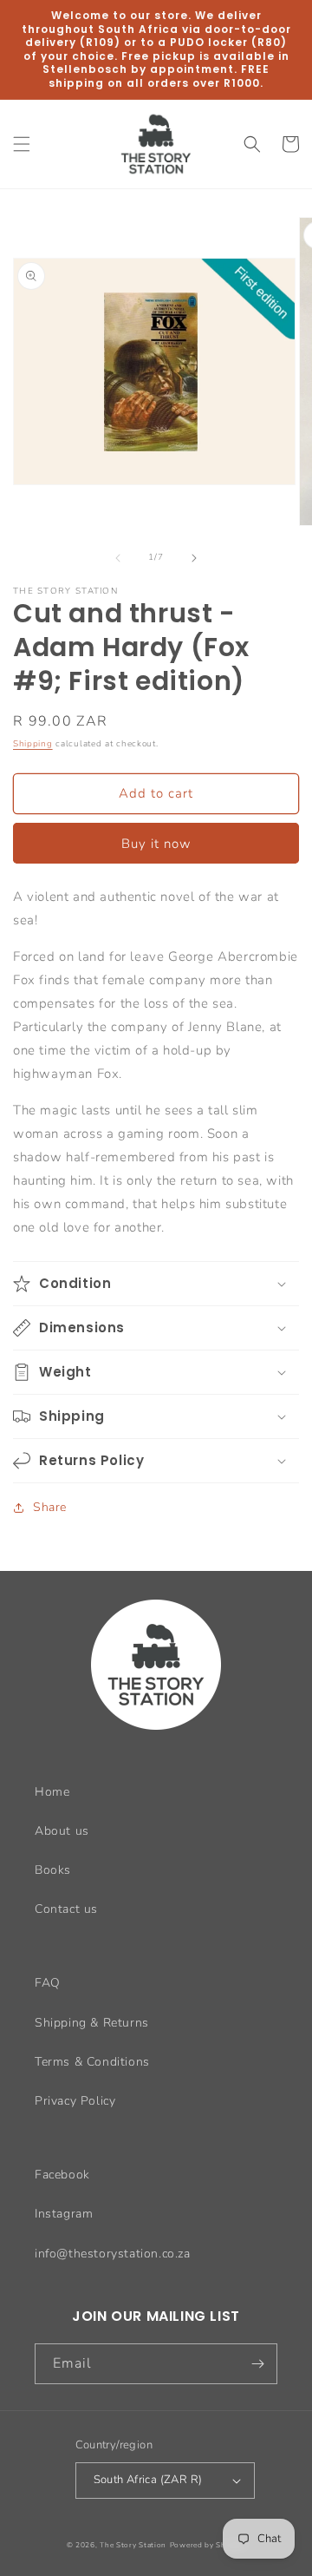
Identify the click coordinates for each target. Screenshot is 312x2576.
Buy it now (156, 844)
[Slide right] (194, 558)
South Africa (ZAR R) (148, 2480)
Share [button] (50, 1507)
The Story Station (133, 2545)
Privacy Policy (75, 2101)
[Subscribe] (257, 2364)
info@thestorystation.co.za (113, 2254)
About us (62, 1831)
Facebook (62, 2175)
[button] (22, 144)
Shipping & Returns (92, 2023)
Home (52, 1792)
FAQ (48, 1983)
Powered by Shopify (208, 2545)
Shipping (33, 744)
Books (53, 1870)
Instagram (64, 2214)
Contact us (66, 1909)
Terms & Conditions (92, 2062)
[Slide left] (118, 558)
